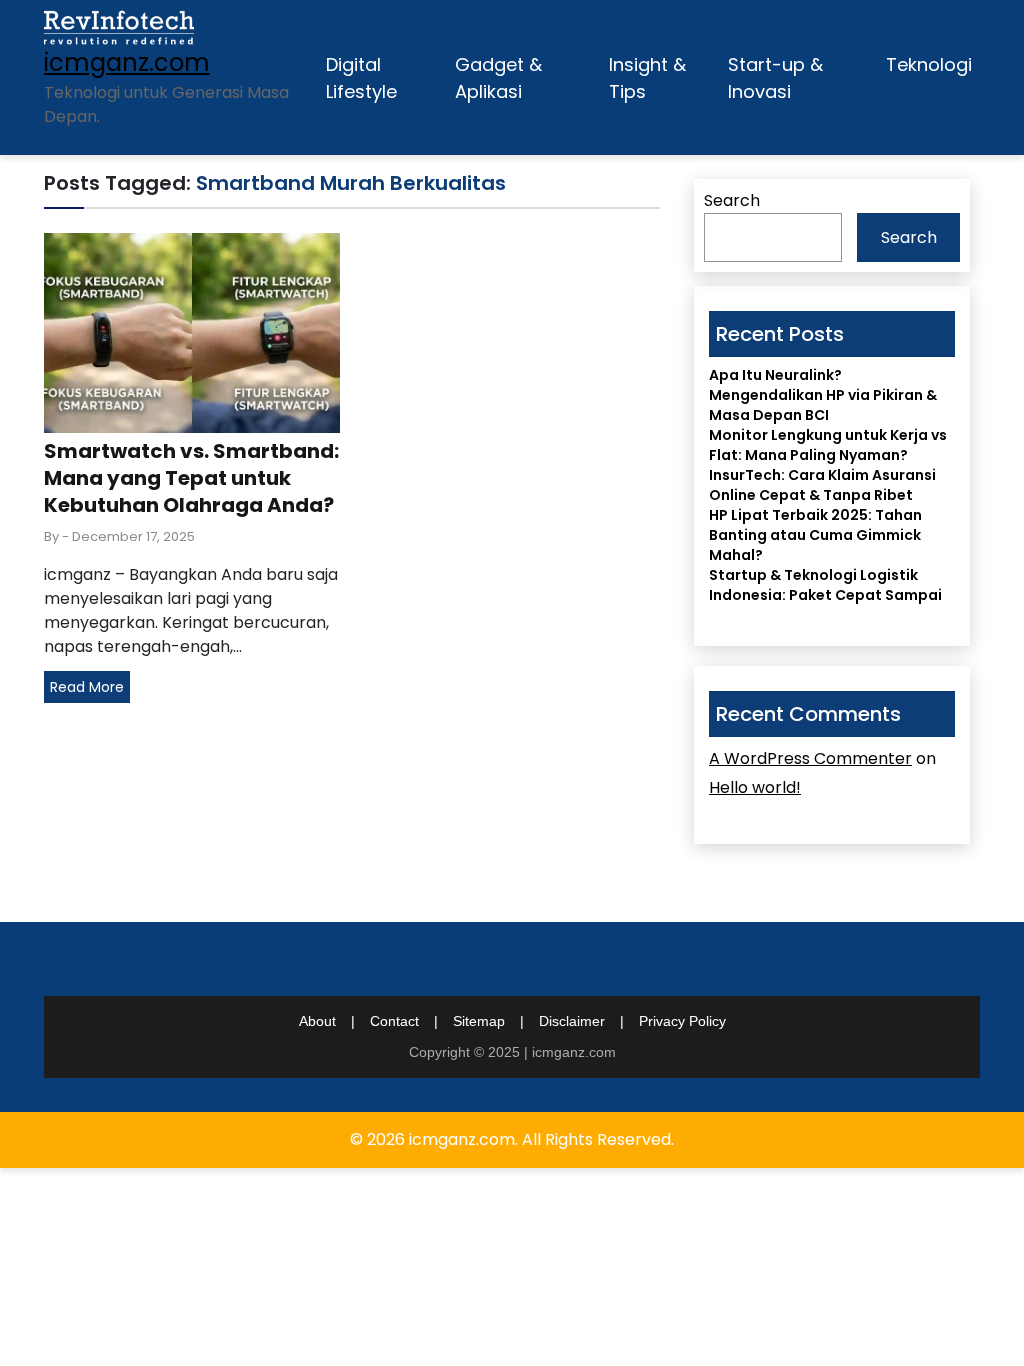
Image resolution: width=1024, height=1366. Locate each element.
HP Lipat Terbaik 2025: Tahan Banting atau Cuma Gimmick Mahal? (815, 535)
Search (732, 200)
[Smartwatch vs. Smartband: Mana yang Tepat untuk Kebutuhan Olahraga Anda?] (192, 331)
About (317, 1021)
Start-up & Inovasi (775, 78)
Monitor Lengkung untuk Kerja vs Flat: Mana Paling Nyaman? (828, 445)
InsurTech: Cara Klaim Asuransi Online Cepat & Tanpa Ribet (822, 485)
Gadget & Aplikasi (498, 78)
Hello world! (755, 787)
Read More (87, 687)
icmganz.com (127, 62)
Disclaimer (572, 1021)
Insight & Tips (647, 78)
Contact (394, 1021)
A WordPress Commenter (810, 758)
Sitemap (479, 1021)
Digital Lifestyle (361, 78)
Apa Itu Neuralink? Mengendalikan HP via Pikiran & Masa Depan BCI (823, 395)
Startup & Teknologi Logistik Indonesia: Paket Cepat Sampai (825, 585)
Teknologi (929, 64)
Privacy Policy (682, 1021)
